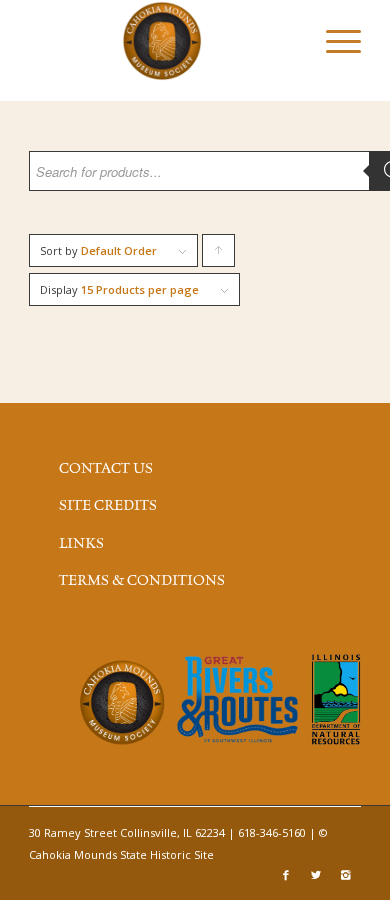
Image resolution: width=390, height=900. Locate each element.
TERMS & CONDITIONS (142, 581)
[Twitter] (316, 875)
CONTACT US (106, 469)
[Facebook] (286, 875)
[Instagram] (346, 875)
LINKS (81, 544)
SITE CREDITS (108, 506)
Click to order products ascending (219, 255)
